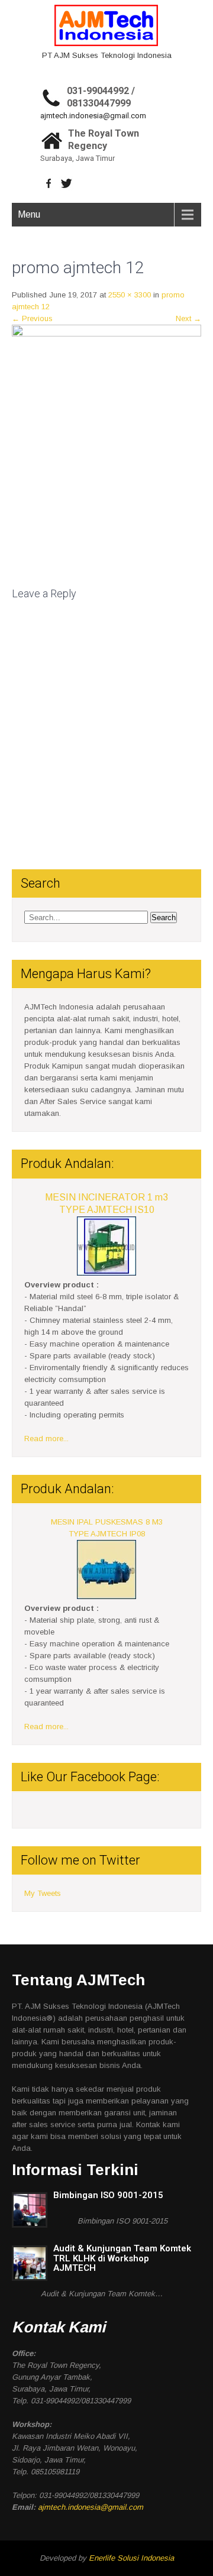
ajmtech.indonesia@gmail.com (93, 116)
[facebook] (49, 183)
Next (188, 318)
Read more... (46, 1439)
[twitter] (67, 183)
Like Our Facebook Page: (90, 1777)
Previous (32, 318)
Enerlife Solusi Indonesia (131, 2558)
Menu (29, 214)
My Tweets (43, 1893)
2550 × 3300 (130, 295)
